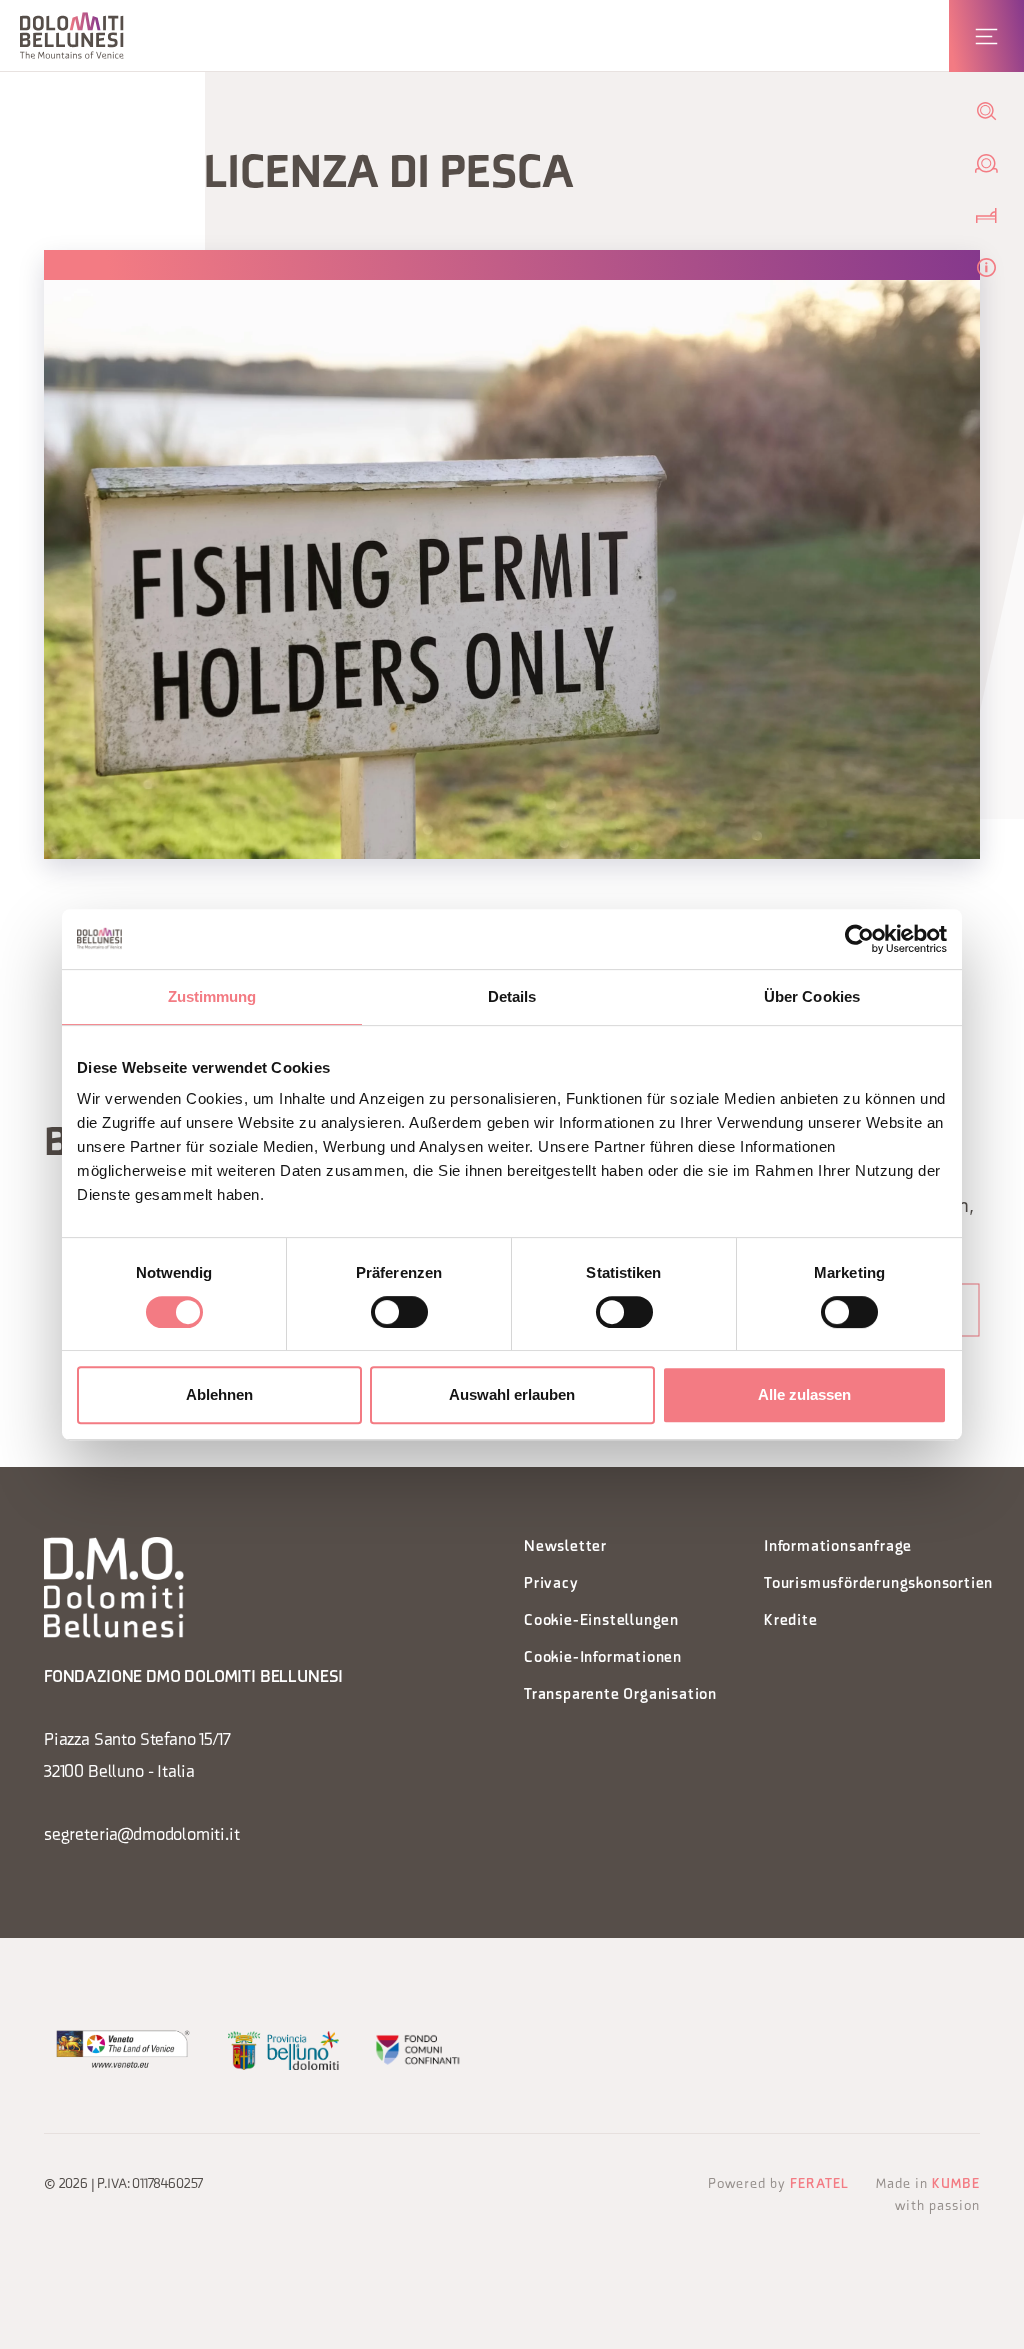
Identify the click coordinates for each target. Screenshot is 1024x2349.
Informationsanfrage (838, 1547)
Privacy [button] (551, 1584)
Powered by (778, 2184)
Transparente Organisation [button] (620, 1695)
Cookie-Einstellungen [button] (601, 1621)
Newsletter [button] (565, 1547)
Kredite (791, 1621)
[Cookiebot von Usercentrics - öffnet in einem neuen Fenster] (859, 939)
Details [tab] (512, 996)
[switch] (399, 1312)
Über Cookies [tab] (812, 996)
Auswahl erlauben (512, 1394)
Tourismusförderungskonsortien (872, 1584)
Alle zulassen (804, 1394)
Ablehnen (219, 1394)
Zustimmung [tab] (212, 996)
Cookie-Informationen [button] (603, 1658)
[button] (72, 35)
